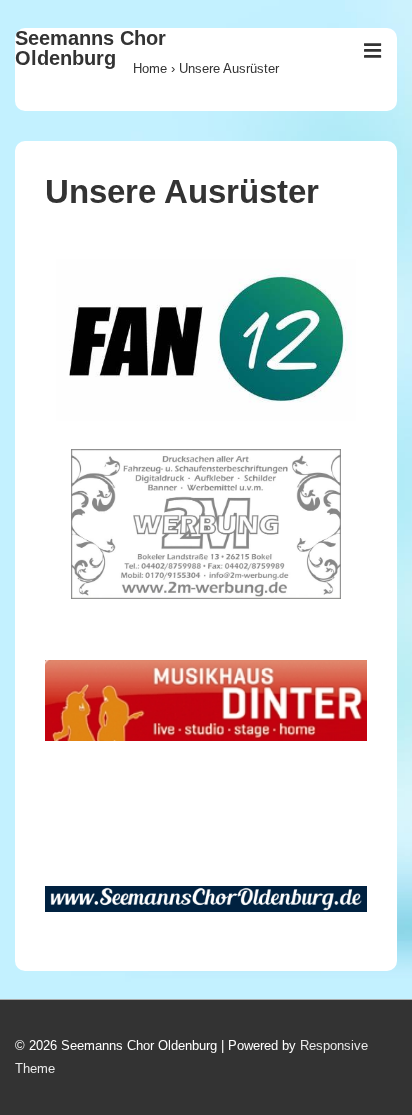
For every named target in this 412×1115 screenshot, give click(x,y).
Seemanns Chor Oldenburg (90, 48)
